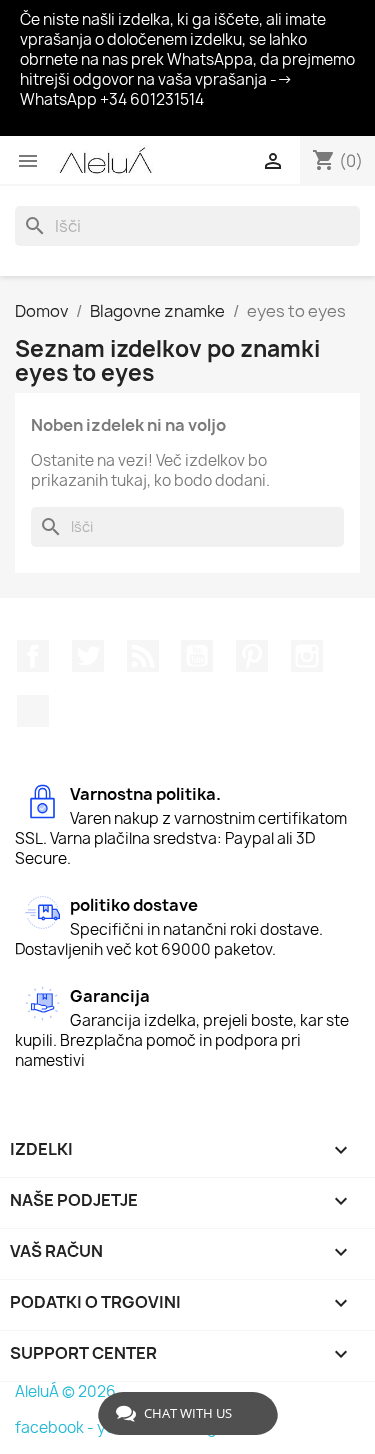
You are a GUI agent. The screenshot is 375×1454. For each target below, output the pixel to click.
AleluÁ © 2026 (65, 1391)
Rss (143, 656)
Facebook (33, 656)
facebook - (56, 1427)
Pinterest (252, 656)
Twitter (88, 656)
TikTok (33, 711)
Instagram (307, 656)
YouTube (197, 656)
